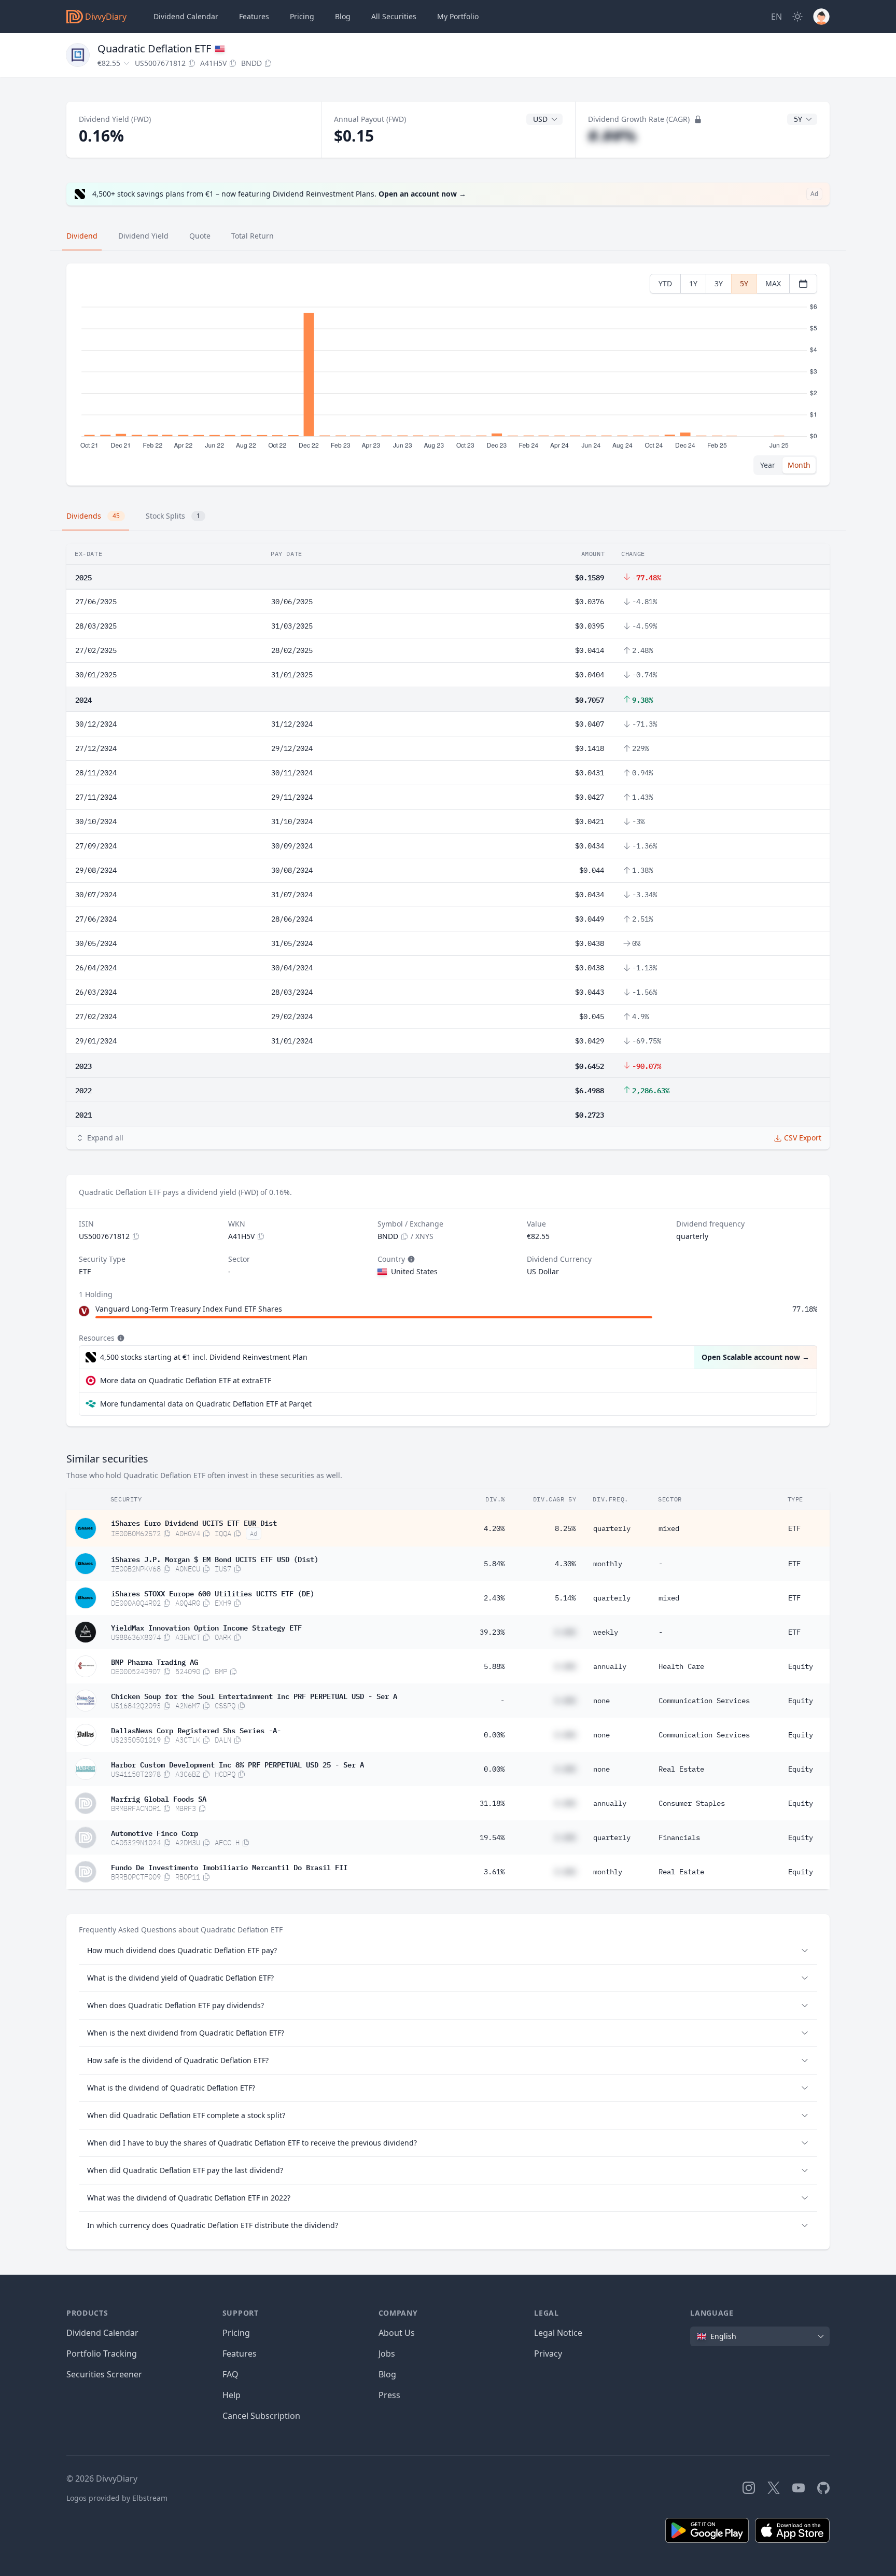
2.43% (494, 1598)
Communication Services (704, 1701)
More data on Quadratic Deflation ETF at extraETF (186, 1380)
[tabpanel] (448, 375)
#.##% (612, 136)
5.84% (494, 1564)
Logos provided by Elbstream (117, 2498)
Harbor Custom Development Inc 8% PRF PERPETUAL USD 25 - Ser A (237, 1764)
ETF (794, 1528)
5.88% (494, 1666)
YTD (665, 283)
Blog (387, 2374)
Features (254, 16)
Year (768, 465)
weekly (606, 1632)
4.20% (494, 1528)
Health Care (681, 1666)
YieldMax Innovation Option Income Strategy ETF (206, 1627)
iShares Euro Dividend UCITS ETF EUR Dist (194, 1522)
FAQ (230, 2374)
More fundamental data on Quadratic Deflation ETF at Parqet (206, 1404)
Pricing (302, 16)
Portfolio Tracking (102, 2354)
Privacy (548, 2354)
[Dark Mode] (797, 17)
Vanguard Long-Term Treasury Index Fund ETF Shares (189, 1309)
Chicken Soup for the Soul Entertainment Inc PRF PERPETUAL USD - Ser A (254, 1695)
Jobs (387, 2354)
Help (232, 2395)
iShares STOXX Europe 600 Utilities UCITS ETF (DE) (213, 1593)
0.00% (494, 1735)
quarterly (612, 1528)
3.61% (494, 1872)
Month (799, 465)
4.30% (565, 1564)
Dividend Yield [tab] (143, 236)
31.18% (492, 1803)
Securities (394, 16)
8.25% (565, 1528)
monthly (608, 1564)
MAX (773, 283)
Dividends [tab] (93, 516)
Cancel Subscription (261, 2416)
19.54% (492, 1837)
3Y (719, 283)
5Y (744, 283)
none (601, 1701)
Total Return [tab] (253, 236)
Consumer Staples (692, 1803)
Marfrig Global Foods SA (159, 1798)
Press (389, 2395)
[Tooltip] (410, 1259)
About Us (397, 2333)
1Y (693, 283)
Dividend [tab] (82, 236)
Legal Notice (558, 2333)
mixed (669, 1528)
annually (610, 1666)
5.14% (565, 1598)
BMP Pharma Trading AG (155, 1661)
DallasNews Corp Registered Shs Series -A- (196, 1730)
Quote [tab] (200, 236)
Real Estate (681, 1769)
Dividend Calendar (186, 16)
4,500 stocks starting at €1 (204, 1357)
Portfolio (458, 16)
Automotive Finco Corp (155, 1832)
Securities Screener (104, 2374)
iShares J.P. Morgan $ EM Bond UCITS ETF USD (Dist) (215, 1558)
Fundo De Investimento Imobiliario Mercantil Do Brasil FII (229, 1867)
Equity (801, 1666)
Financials (679, 1837)
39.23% (492, 1632)
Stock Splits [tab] (173, 516)
